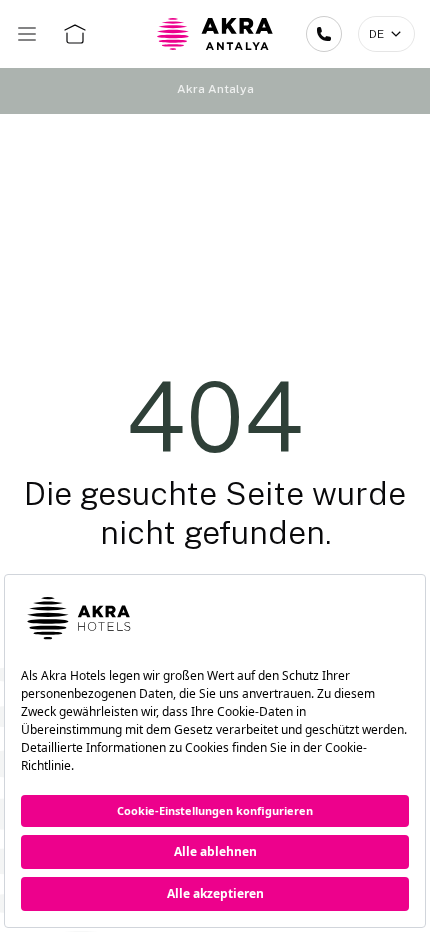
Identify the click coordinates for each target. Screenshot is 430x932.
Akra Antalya (215, 89)
